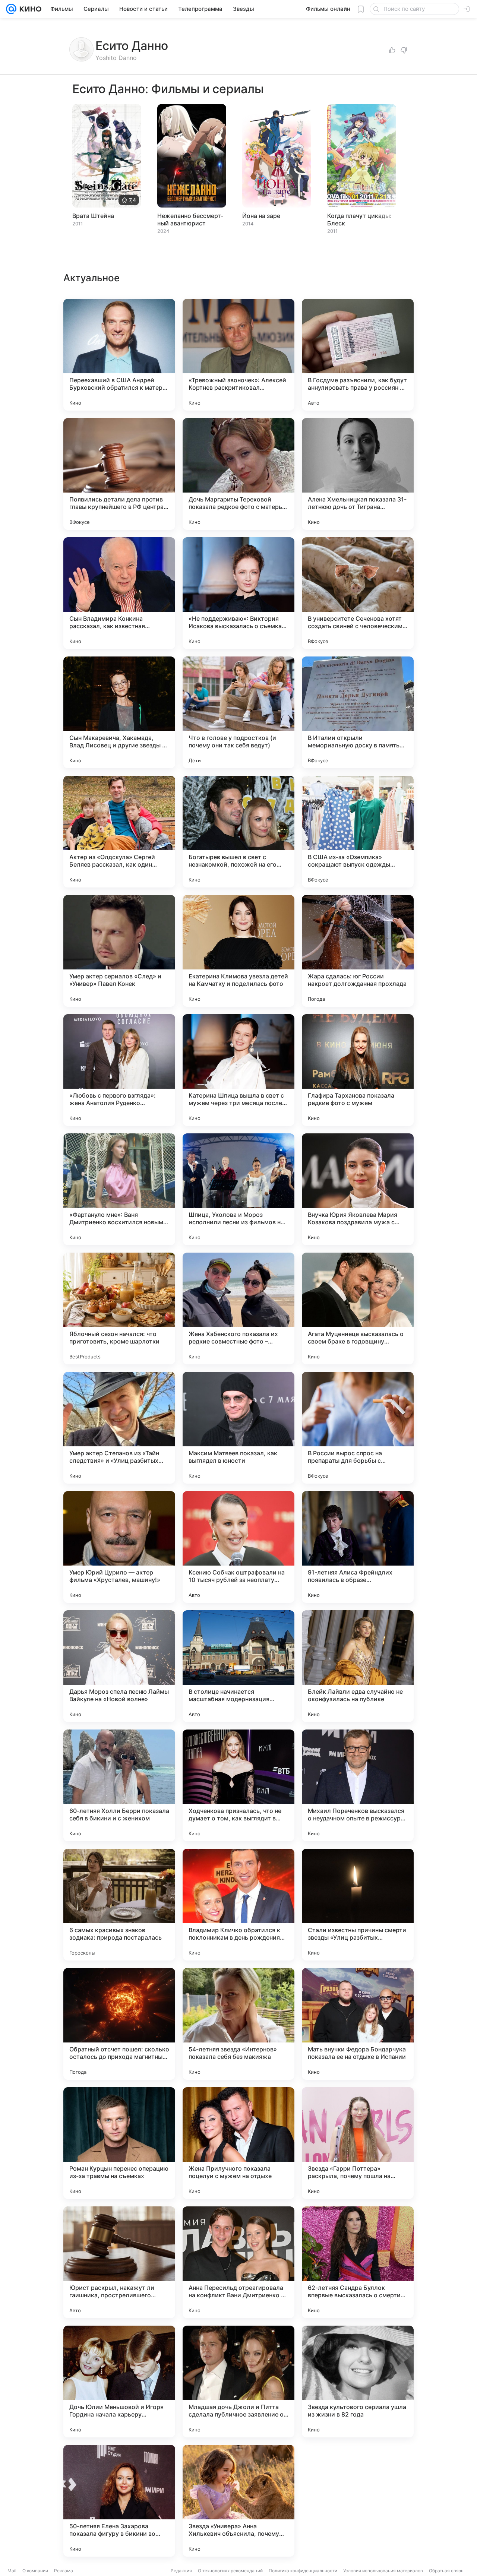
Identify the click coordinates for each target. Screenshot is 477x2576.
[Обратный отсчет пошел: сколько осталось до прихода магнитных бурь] (119, 2024)
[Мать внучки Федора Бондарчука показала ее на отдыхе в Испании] (358, 2024)
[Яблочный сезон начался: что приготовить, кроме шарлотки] (119, 1308)
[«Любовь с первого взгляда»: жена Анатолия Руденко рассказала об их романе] (119, 1070)
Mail (12, 2571)
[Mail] (11, 9)
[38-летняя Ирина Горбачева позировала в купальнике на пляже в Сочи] (358, 2501)
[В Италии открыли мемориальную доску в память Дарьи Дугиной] (358, 712)
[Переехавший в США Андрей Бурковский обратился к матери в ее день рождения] (119, 355)
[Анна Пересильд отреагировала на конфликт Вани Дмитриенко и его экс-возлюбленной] (238, 2262)
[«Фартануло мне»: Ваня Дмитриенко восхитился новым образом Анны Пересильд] (119, 1189)
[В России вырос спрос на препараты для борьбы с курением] (358, 1428)
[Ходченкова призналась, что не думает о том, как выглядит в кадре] (238, 1785)
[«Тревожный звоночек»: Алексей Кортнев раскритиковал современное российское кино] (238, 355)
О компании (35, 2571)
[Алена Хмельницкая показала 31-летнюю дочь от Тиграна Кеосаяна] (358, 474)
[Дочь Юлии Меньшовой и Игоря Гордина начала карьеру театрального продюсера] (119, 2382)
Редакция (181, 2571)
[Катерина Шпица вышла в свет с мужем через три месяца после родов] (238, 1070)
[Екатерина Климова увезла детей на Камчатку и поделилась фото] (238, 951)
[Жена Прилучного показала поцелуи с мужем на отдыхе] (238, 2143)
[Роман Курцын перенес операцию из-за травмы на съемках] (119, 2143)
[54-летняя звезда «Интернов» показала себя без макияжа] (238, 2024)
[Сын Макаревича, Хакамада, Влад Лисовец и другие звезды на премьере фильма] (119, 712)
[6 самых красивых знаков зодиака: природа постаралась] (119, 1905)
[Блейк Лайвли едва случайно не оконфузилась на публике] (358, 1666)
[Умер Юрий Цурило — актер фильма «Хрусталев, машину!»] (119, 1547)
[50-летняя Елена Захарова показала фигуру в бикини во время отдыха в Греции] (119, 2501)
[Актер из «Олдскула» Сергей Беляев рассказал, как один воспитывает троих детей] (119, 832)
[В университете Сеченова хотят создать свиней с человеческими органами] (358, 593)
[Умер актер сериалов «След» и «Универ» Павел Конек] (119, 951)
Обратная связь (446, 2571)
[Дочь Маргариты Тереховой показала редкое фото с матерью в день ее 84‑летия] (238, 474)
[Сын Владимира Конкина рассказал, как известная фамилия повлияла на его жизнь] (119, 593)
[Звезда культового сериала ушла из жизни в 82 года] (358, 2382)
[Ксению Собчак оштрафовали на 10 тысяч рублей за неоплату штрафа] (238, 1547)
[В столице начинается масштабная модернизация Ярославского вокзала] (238, 1666)
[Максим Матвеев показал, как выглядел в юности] (238, 1428)
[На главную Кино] (29, 9)
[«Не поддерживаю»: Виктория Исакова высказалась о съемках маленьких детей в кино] (238, 593)
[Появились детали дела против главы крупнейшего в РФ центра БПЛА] (119, 474)
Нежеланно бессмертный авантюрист (190, 219)
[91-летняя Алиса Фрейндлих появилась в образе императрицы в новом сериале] (358, 1547)
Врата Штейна (93, 216)
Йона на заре (261, 216)
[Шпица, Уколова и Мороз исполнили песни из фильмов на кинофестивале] (238, 1189)
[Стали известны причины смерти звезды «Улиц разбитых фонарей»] (358, 1905)
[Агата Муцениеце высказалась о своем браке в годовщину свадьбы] (358, 1308)
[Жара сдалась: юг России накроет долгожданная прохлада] (358, 951)
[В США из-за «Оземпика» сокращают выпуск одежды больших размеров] (358, 832)
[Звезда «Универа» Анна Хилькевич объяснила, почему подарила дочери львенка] (238, 2501)
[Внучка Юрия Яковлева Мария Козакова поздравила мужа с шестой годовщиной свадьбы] (358, 1189)
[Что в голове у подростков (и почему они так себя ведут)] (238, 712)
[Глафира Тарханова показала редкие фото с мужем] (358, 1070)
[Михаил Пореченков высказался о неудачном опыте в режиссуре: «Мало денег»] (358, 1785)
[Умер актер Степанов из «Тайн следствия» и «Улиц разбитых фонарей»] (119, 1428)
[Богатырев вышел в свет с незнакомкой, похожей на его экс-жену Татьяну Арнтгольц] (238, 832)
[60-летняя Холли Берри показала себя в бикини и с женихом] (119, 1785)
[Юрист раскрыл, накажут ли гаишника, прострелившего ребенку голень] (119, 2262)
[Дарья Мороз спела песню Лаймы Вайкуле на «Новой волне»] (119, 1666)
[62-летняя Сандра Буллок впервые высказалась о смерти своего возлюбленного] (358, 2262)
